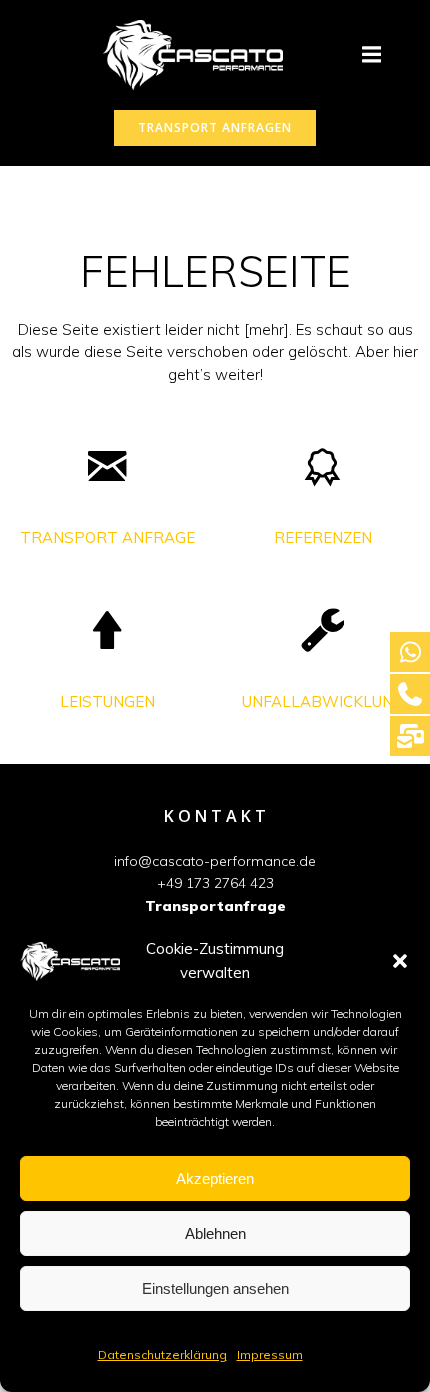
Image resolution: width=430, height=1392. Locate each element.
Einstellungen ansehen (215, 1288)
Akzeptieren (215, 1178)
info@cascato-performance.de (215, 861)
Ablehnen (215, 1233)
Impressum (270, 1354)
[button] (400, 961)
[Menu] (371, 55)
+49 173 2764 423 (215, 883)
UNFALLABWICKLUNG (323, 701)
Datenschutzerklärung (162, 1354)
